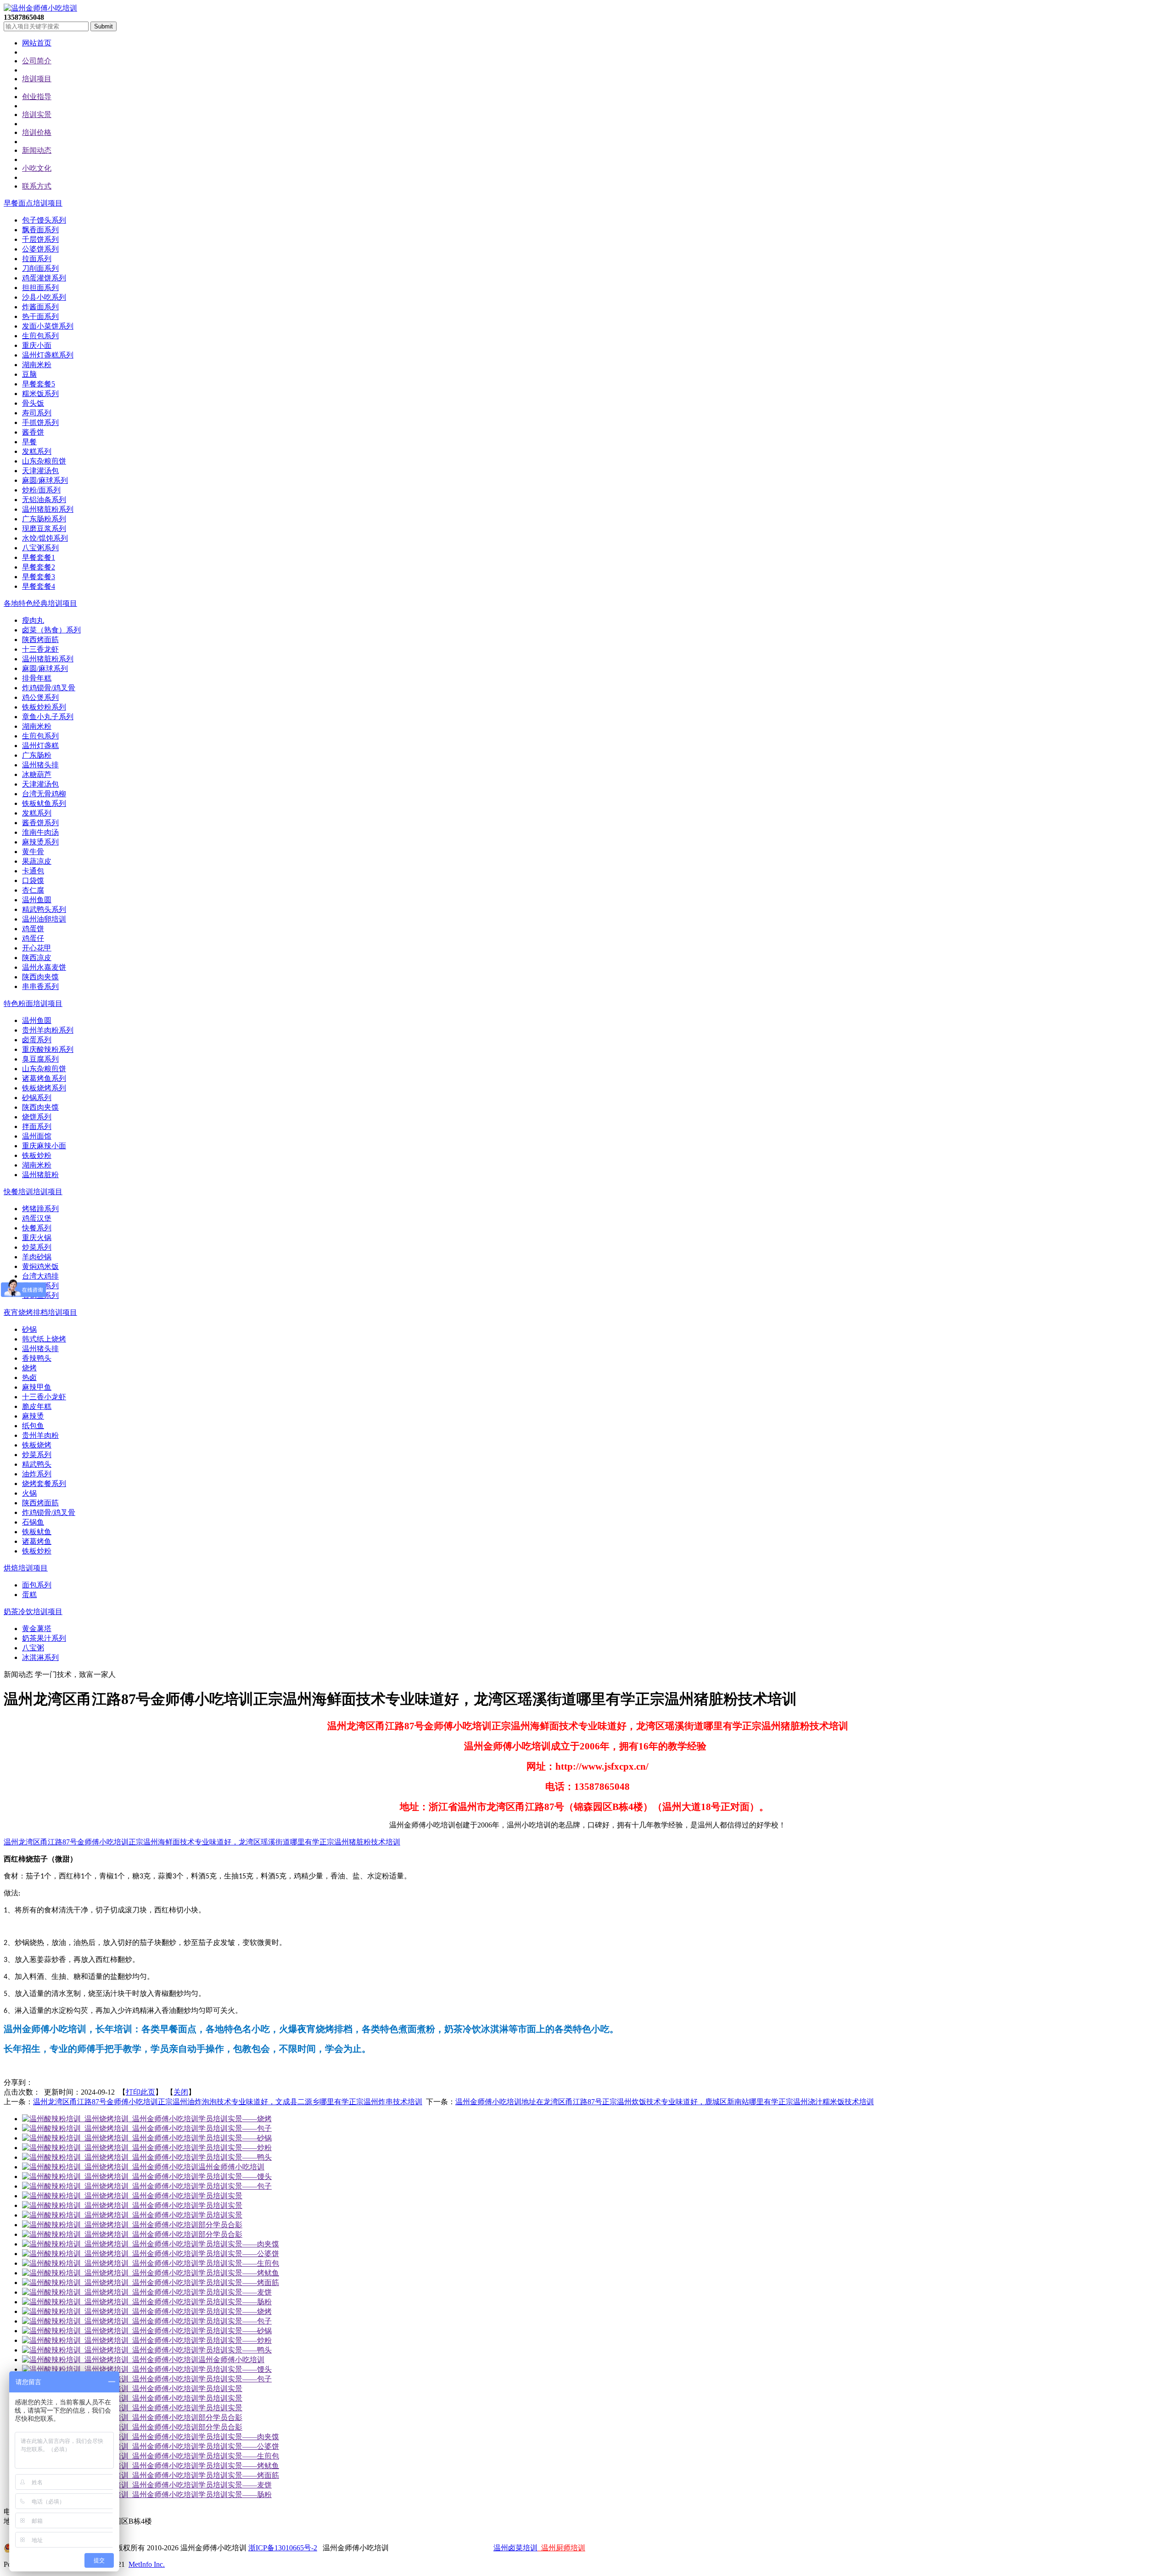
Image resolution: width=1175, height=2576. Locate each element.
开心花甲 (37, 948)
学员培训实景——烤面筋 (239, 2283)
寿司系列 (37, 413)
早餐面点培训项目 (33, 203)
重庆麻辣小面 (44, 1146)
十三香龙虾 (40, 649)
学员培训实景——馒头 (235, 2176)
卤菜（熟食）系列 (51, 630)
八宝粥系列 (40, 548)
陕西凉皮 (37, 958)
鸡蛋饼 (33, 929)
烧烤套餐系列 (44, 1484)
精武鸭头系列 (44, 909)
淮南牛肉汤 (40, 832)
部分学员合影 (220, 2225)
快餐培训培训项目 (33, 1192)
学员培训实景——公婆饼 (239, 2254)
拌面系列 (37, 1126)
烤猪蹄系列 (40, 1209)
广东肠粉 (37, 755)
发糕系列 (37, 451)
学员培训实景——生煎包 (239, 2263)
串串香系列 (40, 986)
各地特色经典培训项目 (40, 603)
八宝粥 (33, 1648)
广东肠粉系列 (44, 519)
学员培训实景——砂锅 (235, 2138)
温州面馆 (37, 1136)
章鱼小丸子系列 (48, 717)
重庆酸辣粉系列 (48, 1049)
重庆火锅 (37, 1238)
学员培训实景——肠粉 (235, 2302)
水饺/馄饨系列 (45, 538)
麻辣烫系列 (40, 842)
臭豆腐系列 (40, 1059)
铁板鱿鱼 (37, 1532)
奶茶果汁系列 (44, 1638)
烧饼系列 (37, 1117)
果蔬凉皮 (37, 861)
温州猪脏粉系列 (48, 509)
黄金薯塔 (37, 1629)
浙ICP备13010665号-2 (283, 2548)
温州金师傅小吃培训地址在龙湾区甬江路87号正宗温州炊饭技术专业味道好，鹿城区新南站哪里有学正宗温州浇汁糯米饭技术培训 (665, 2102)
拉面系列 (37, 259)
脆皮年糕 (37, 1406)
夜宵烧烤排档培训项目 (40, 1312)
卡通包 (33, 871)
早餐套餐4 (39, 586)
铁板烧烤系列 (44, 1088)
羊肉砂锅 (37, 1257)
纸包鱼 (33, 1426)
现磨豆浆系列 (44, 528)
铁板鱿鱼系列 (44, 803)
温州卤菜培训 (515, 2548)
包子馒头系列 (44, 220)
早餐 (29, 442)
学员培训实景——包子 (235, 2128)
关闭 (181, 2092)
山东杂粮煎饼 (44, 461)
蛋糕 (29, 1595)
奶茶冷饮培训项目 (33, 1612)
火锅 (29, 1493)
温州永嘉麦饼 (44, 967)
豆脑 (29, 374)
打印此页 (140, 2092)
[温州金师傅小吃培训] (40, 8)
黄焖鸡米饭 (40, 1266)
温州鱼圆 (37, 900)
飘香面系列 (40, 230)
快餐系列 (37, 1228)
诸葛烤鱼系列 (44, 1078)
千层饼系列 (40, 239)
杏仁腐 (33, 890)
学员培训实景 (220, 2196)
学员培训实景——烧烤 (235, 2119)
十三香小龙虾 (44, 1397)
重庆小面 (37, 345)
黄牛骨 (33, 852)
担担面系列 (40, 288)
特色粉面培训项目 (33, 1003)
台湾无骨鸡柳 (44, 794)
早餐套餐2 (39, 567)
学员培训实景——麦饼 (235, 2292)
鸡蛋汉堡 (37, 1218)
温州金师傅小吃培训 (231, 2167)
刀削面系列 (40, 268)
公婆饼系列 (40, 249)
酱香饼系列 (40, 823)
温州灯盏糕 (40, 746)
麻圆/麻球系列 (45, 480)
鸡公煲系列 (40, 697)
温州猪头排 (40, 765)
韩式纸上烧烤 (44, 1339)
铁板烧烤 (37, 1445)
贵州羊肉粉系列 (48, 1030)
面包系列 (37, 1585)
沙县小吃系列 (44, 297)
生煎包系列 (40, 336)
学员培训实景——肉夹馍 (239, 2244)
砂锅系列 (37, 1098)
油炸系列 (37, 1474)
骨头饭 (33, 403)
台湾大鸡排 (40, 1276)
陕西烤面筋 (40, 640)
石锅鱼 (33, 1522)
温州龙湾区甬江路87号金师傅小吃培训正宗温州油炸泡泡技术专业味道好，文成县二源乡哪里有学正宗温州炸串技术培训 (228, 2102)
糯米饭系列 (40, 394)
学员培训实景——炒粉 (235, 2148)
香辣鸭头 (37, 1358)
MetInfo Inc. (147, 2564)
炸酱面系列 (40, 307)
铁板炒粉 (37, 1155)
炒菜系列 (37, 1247)
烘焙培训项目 (26, 1568)
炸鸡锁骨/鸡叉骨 (49, 688)
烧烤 (29, 1368)
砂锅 (29, 1329)
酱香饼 (33, 432)
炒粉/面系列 (41, 490)
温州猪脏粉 (40, 1175)
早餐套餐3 (39, 577)
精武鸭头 (37, 1464)
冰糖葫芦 (37, 774)
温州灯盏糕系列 (48, 355)
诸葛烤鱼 (37, 1541)
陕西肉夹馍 (40, 977)
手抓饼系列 (40, 422)
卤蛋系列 (37, 1040)
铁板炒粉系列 (44, 707)
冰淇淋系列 (40, 1657)
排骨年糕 (37, 678)
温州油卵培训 (44, 919)
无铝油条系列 (44, 500)
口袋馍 (33, 880)
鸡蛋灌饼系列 (44, 278)
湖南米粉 (37, 365)
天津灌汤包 (40, 471)
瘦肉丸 (33, 620)
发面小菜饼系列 (48, 326)
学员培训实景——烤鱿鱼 (239, 2273)
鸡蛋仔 (33, 938)
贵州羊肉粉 (40, 1435)
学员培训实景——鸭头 (235, 2157)
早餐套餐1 (39, 557)
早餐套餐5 (39, 384)
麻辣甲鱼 (37, 1387)
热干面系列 (40, 316)
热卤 (29, 1377)
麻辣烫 (33, 1416)
